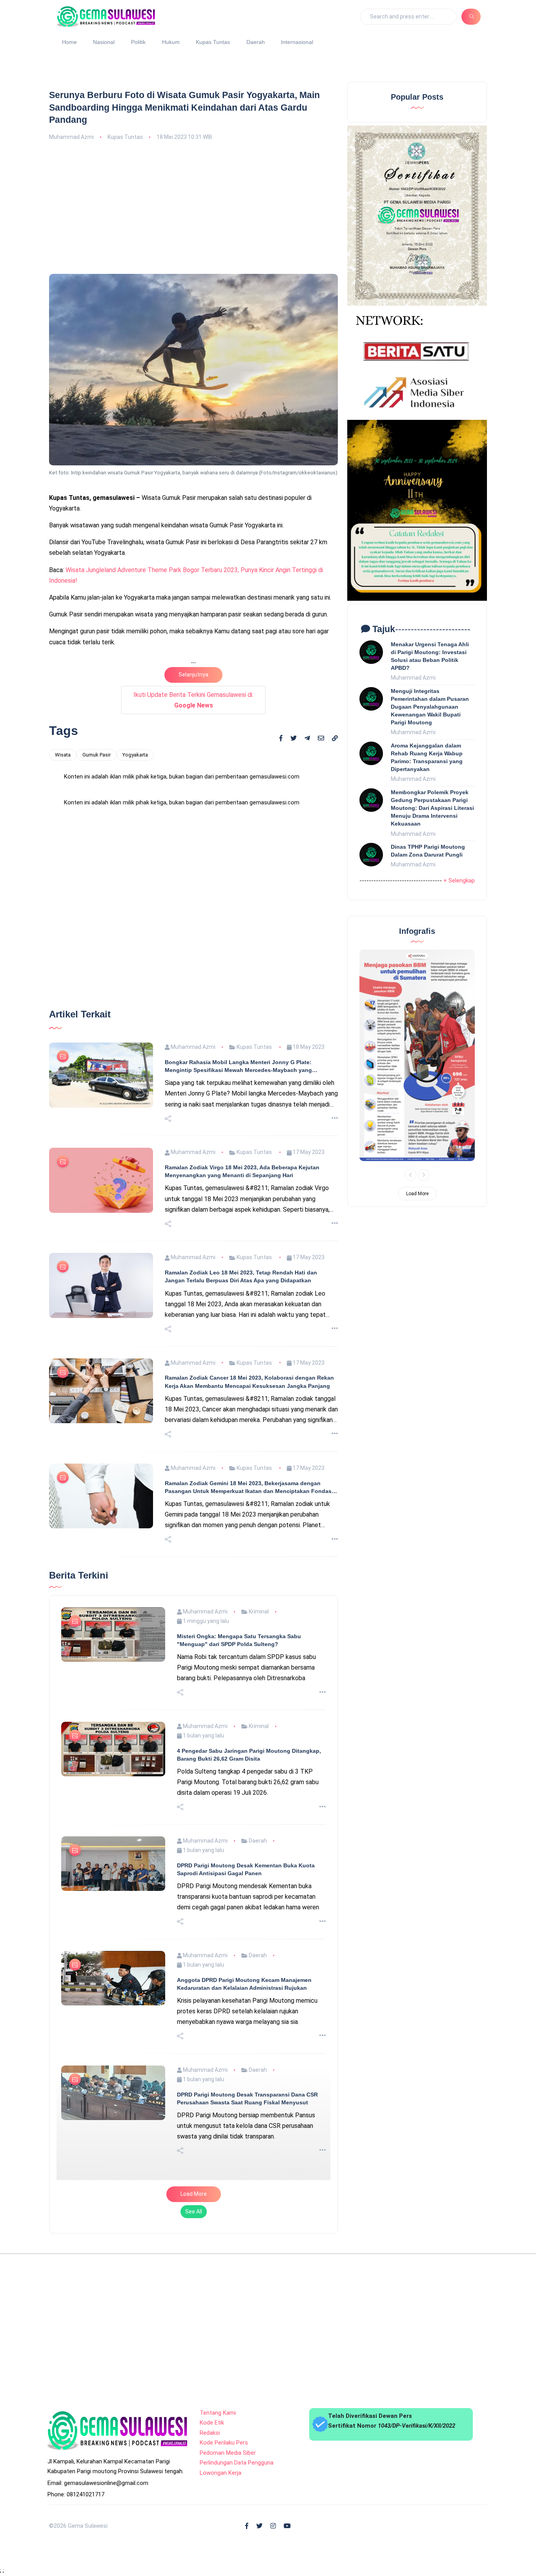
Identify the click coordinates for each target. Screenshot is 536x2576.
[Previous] (410, 1175)
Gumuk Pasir (97, 755)
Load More (194, 2479)
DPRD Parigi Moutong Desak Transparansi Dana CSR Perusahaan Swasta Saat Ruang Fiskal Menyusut (247, 2384)
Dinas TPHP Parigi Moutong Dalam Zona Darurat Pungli (428, 851)
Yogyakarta (135, 755)
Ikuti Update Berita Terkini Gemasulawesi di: (193, 700)
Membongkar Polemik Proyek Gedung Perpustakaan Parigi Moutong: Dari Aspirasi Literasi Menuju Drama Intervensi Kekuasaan (432, 808)
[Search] (471, 16)
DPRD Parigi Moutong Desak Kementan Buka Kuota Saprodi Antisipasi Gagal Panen (246, 2155)
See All (194, 2497)
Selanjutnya (193, 675)
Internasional (297, 42)
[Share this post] (168, 1404)
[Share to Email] (321, 738)
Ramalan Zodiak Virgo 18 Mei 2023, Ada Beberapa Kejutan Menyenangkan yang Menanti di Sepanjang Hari (242, 1457)
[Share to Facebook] (281, 738)
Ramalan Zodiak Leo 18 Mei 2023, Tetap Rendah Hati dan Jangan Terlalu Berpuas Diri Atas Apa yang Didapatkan (241, 1562)
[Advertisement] (193, 206)
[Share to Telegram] (307, 738)
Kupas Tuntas (213, 42)
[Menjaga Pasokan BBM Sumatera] (417, 1055)
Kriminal (258, 1897)
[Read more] (335, 1404)
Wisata (63, 755)
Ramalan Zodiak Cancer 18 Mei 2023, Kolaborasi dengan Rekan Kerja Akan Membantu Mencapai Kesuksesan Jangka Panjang (249, 1667)
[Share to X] (294, 738)
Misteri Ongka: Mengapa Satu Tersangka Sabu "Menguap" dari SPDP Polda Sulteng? (239, 1925)
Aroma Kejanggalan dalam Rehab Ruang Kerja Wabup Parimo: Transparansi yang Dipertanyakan (427, 757)
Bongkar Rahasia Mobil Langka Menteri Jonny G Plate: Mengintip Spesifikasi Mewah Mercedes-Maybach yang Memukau (238, 1352)
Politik (138, 42)
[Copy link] (335, 739)
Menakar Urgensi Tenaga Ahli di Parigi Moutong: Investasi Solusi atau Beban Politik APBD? (430, 656)
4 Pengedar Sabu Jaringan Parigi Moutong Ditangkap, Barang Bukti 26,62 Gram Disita (249, 2040)
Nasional (104, 42)
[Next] (424, 1175)
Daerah (256, 42)
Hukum (171, 42)
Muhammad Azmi (71, 137)
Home (69, 42)
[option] (417, 1055)
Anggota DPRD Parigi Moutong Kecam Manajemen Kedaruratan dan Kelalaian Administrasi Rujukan (244, 2269)
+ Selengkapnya (464, 881)
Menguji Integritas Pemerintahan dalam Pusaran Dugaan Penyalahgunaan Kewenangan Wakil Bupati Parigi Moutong (430, 707)
